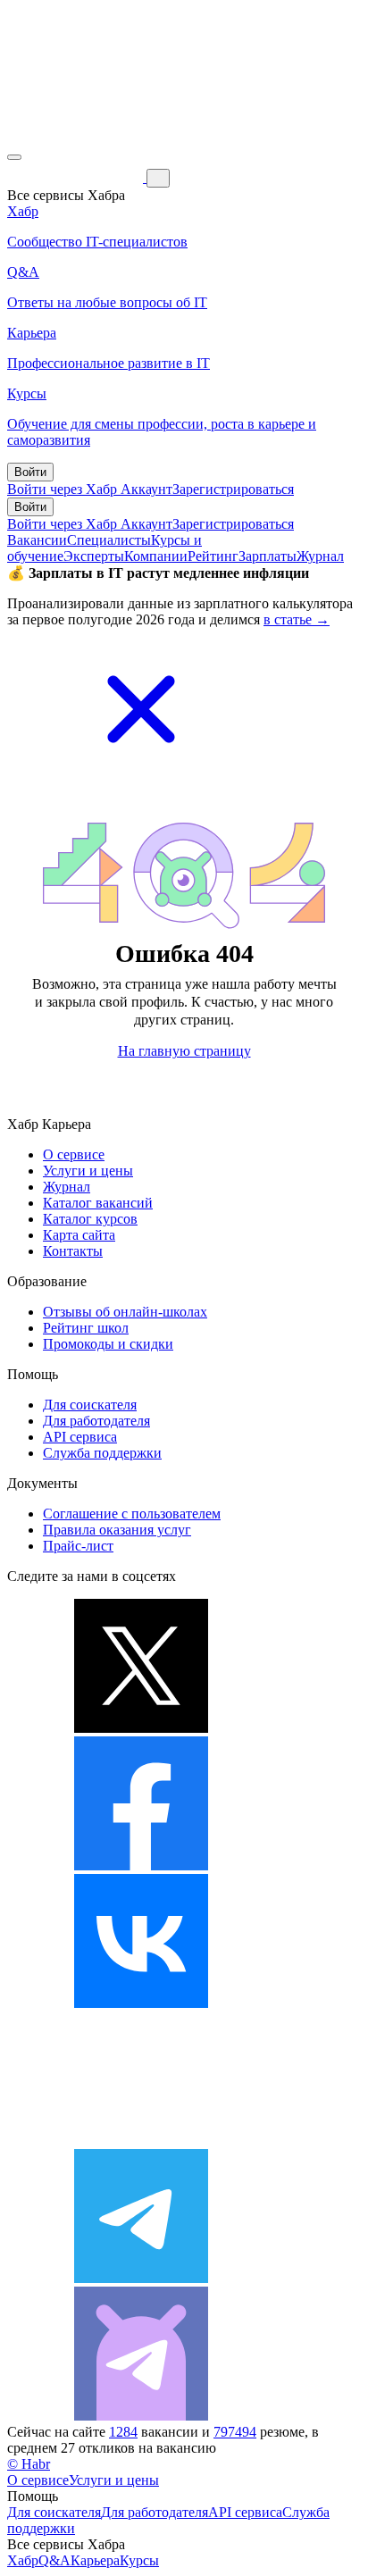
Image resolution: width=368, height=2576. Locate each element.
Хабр (23, 2560)
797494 (235, 2432)
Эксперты (94, 556)
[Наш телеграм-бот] (141, 2416)
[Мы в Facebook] (141, 1865)
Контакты (73, 1251)
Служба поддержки (102, 1453)
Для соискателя (90, 1405)
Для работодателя (96, 1421)
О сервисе (74, 1154)
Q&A (54, 2560)
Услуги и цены (88, 1171)
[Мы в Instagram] (141, 2141)
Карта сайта (79, 1235)
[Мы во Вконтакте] (141, 2003)
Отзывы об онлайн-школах (125, 1312)
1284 (123, 2432)
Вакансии (37, 540)
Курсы (139, 2560)
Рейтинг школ (86, 1328)
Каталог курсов (90, 1219)
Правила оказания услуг (117, 1530)
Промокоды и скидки (108, 1344)
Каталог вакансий (98, 1203)
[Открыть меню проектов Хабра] (14, 157)
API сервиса (80, 1437)
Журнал (320, 556)
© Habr (29, 2464)
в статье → (297, 619)
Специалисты (109, 540)
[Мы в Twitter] (141, 1728)
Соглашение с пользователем (132, 1514)
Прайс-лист (78, 1546)
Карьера (95, 2560)
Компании (156, 556)
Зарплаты (268, 556)
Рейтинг (213, 556)
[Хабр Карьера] (77, 177)
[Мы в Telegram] (141, 2278)
